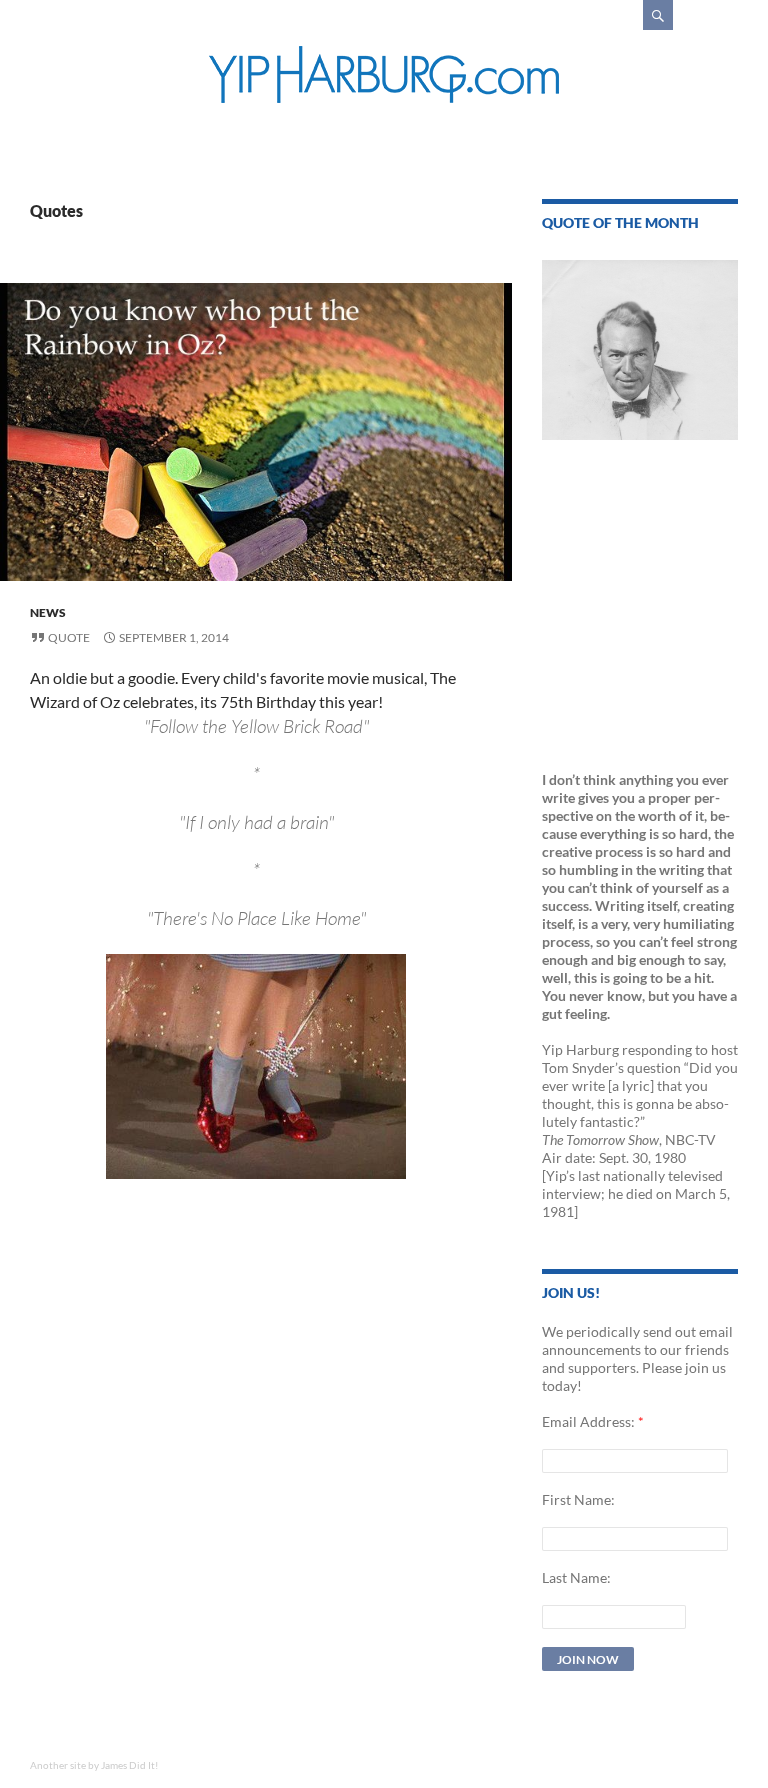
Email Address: (588, 1421)
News (48, 612)
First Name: (578, 1499)
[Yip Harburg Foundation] (384, 74)
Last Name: (576, 1577)
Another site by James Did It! (94, 1765)
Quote (69, 637)
